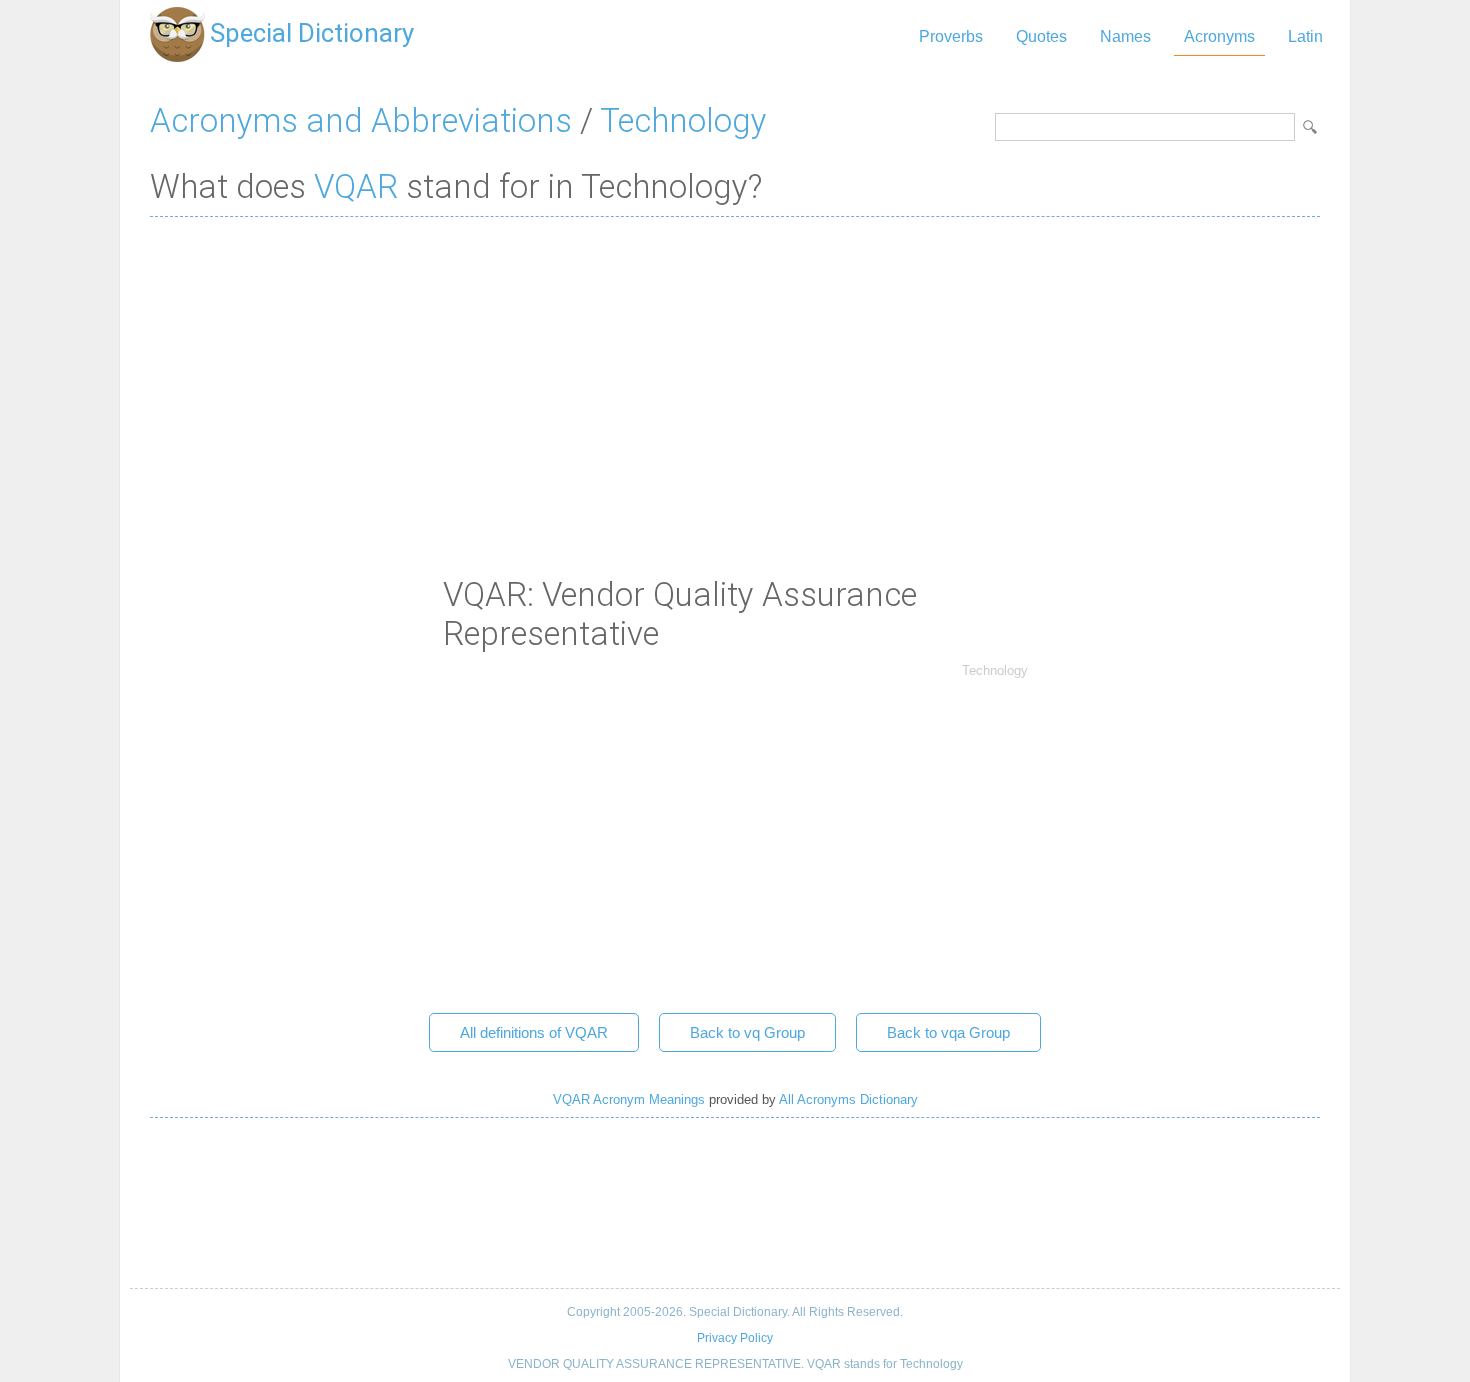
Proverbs (951, 36)
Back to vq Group (747, 1032)
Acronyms (1219, 36)
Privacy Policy (735, 1338)
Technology (683, 120)
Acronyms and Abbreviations (361, 120)
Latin (1305, 36)
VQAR (356, 186)
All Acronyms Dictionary (848, 1099)
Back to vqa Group (948, 1032)
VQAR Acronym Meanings (629, 1099)
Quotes (1041, 36)
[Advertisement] (735, 377)
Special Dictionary (312, 33)
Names (1125, 36)
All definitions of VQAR (534, 1032)
